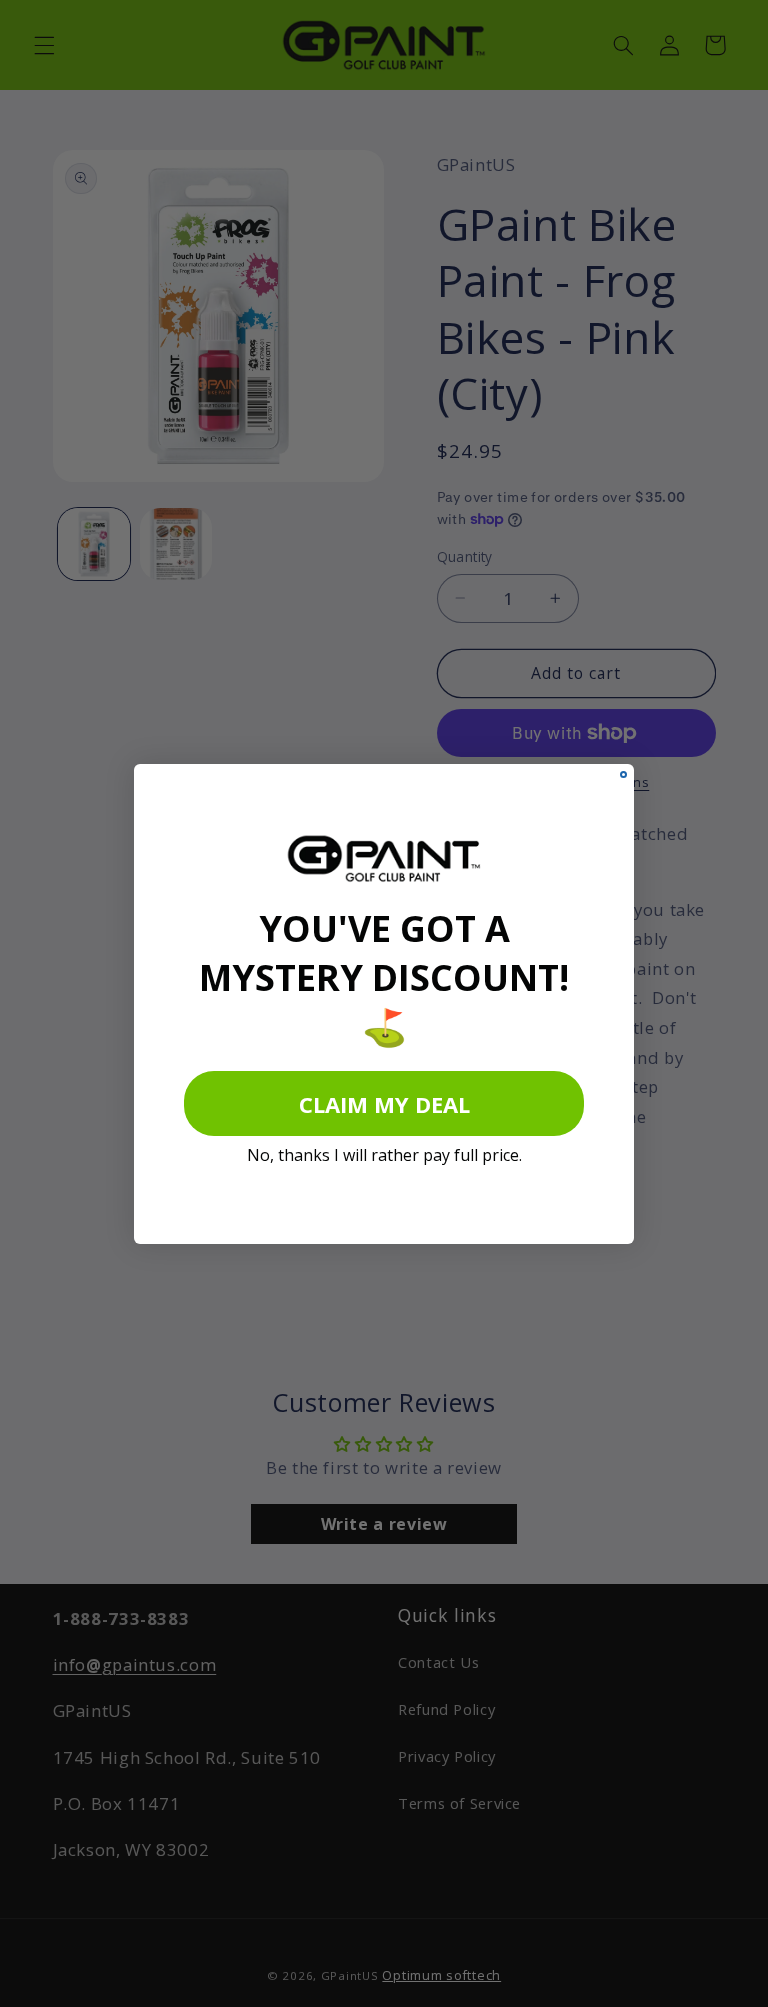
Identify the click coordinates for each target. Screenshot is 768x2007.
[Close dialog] (623, 774)
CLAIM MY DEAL (384, 1104)
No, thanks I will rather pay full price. (384, 1155)
